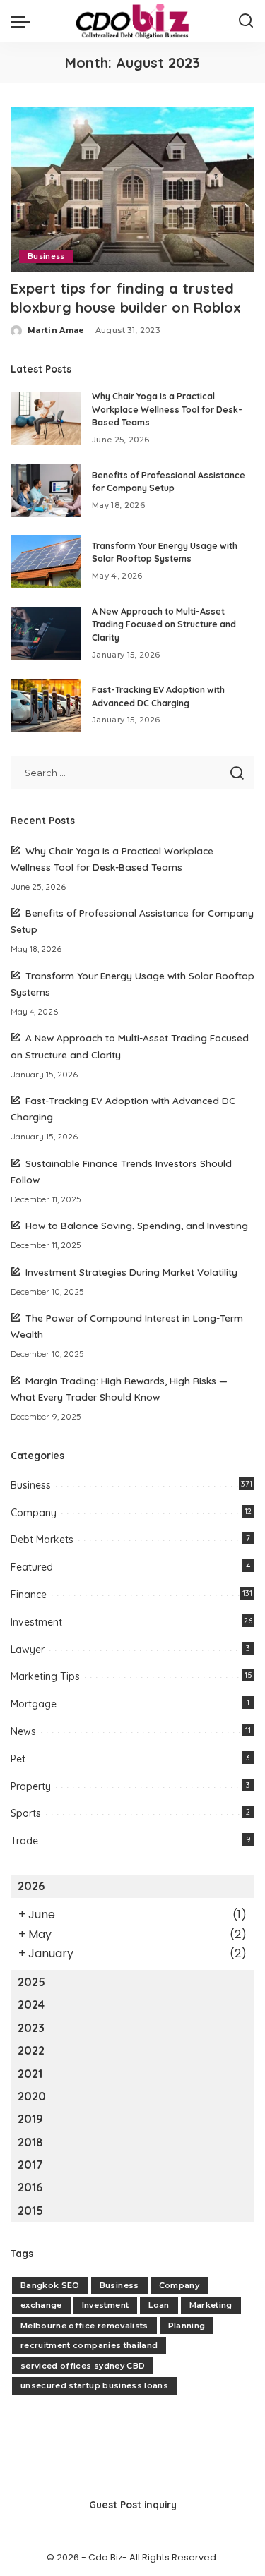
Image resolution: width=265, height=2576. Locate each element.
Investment (36, 1622)
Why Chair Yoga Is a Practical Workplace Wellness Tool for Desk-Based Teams (167, 409)
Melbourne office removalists (84, 2326)
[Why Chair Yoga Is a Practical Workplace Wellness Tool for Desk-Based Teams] (46, 418)
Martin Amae (56, 330)
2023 (31, 2028)
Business (46, 256)
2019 (30, 2119)
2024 (31, 2004)
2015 (30, 2211)
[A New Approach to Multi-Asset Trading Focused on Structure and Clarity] (46, 633)
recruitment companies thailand (89, 2345)
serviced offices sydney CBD (83, 2366)
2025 (31, 1982)
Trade (24, 1841)
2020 (32, 2096)
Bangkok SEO (50, 2285)
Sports (26, 1813)
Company (34, 1513)
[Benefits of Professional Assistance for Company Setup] (46, 491)
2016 (30, 2187)
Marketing (211, 2305)
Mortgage (34, 1704)
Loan (159, 2305)
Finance (29, 1595)
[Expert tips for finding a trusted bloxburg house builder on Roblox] (132, 189)
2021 (30, 2074)
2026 (31, 1886)
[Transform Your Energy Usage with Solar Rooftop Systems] (46, 561)
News (23, 1731)
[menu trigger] (24, 21)
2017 (30, 2165)
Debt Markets (42, 1540)
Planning (187, 2326)
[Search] (246, 21)
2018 (30, 2142)
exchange (41, 2305)
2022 (31, 2050)
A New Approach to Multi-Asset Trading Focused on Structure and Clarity (164, 624)
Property (31, 1786)
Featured (32, 1567)
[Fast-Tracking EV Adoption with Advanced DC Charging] (46, 705)
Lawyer (28, 1650)
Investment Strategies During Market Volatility (131, 1272)
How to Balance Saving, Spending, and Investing (137, 1225)
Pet (18, 1759)
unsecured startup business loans (94, 2385)
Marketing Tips (45, 1676)
